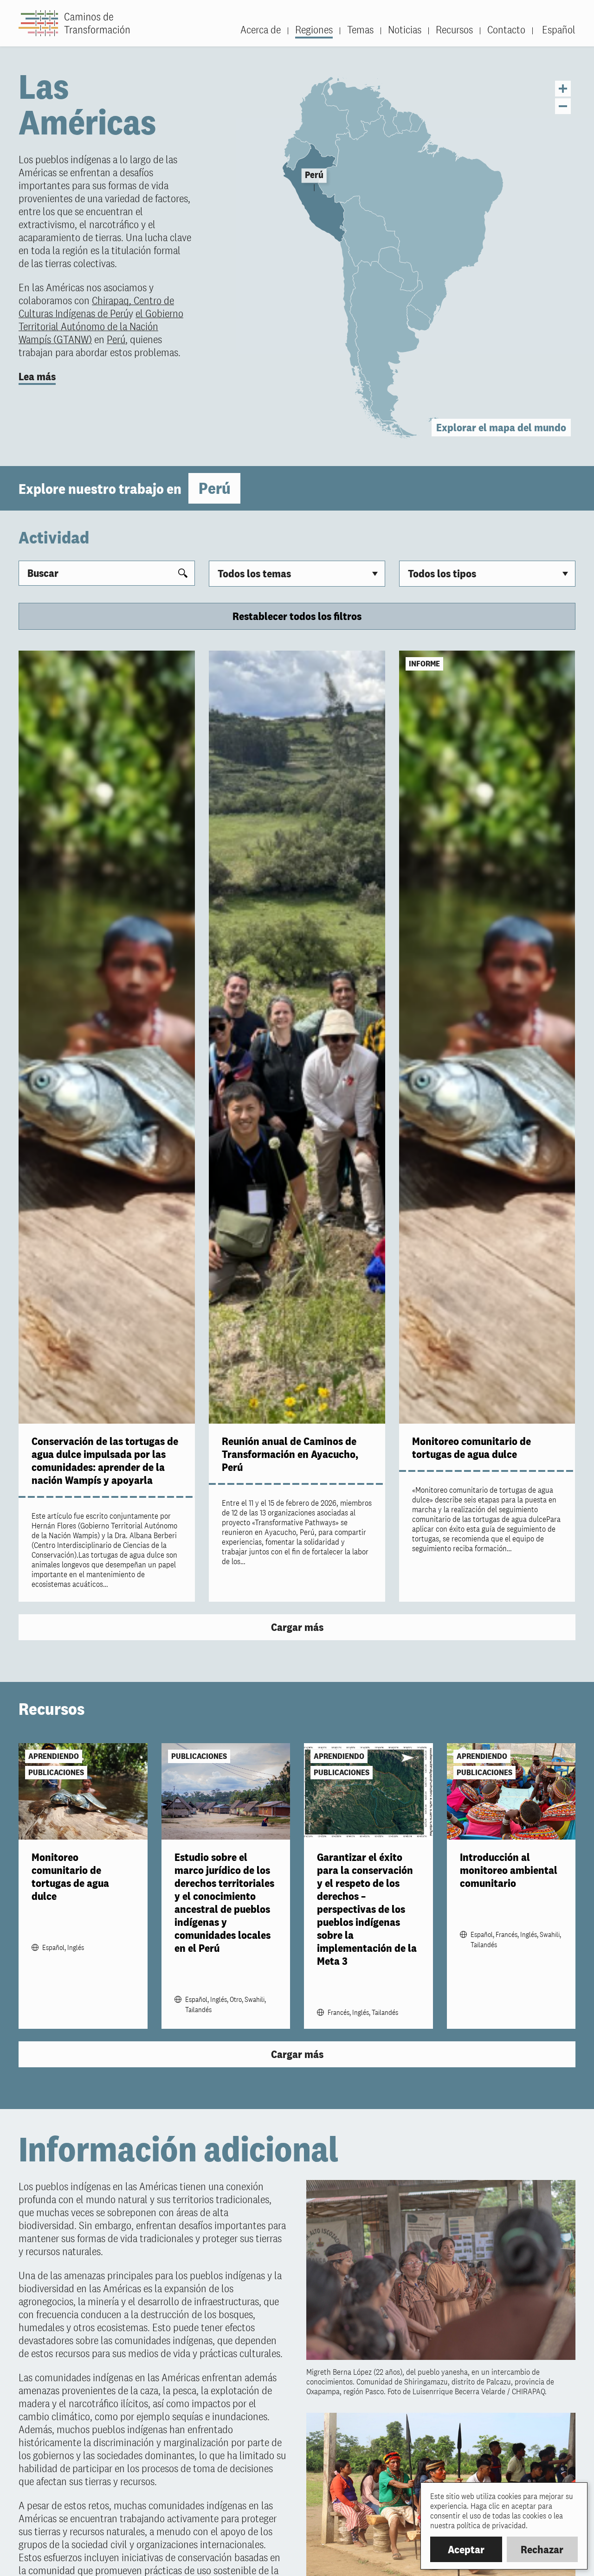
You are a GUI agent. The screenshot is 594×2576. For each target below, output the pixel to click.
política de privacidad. (492, 2525)
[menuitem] (554, 30)
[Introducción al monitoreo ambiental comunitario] (511, 1791)
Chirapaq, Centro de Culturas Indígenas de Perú (96, 307)
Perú (116, 339)
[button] (501, 428)
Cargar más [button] (297, 1627)
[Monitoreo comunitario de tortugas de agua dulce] (487, 1037)
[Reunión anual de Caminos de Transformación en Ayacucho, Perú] (297, 1037)
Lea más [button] (37, 376)
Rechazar (542, 2549)
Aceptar (466, 2549)
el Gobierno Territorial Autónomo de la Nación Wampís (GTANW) (101, 326)
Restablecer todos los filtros (297, 616)
